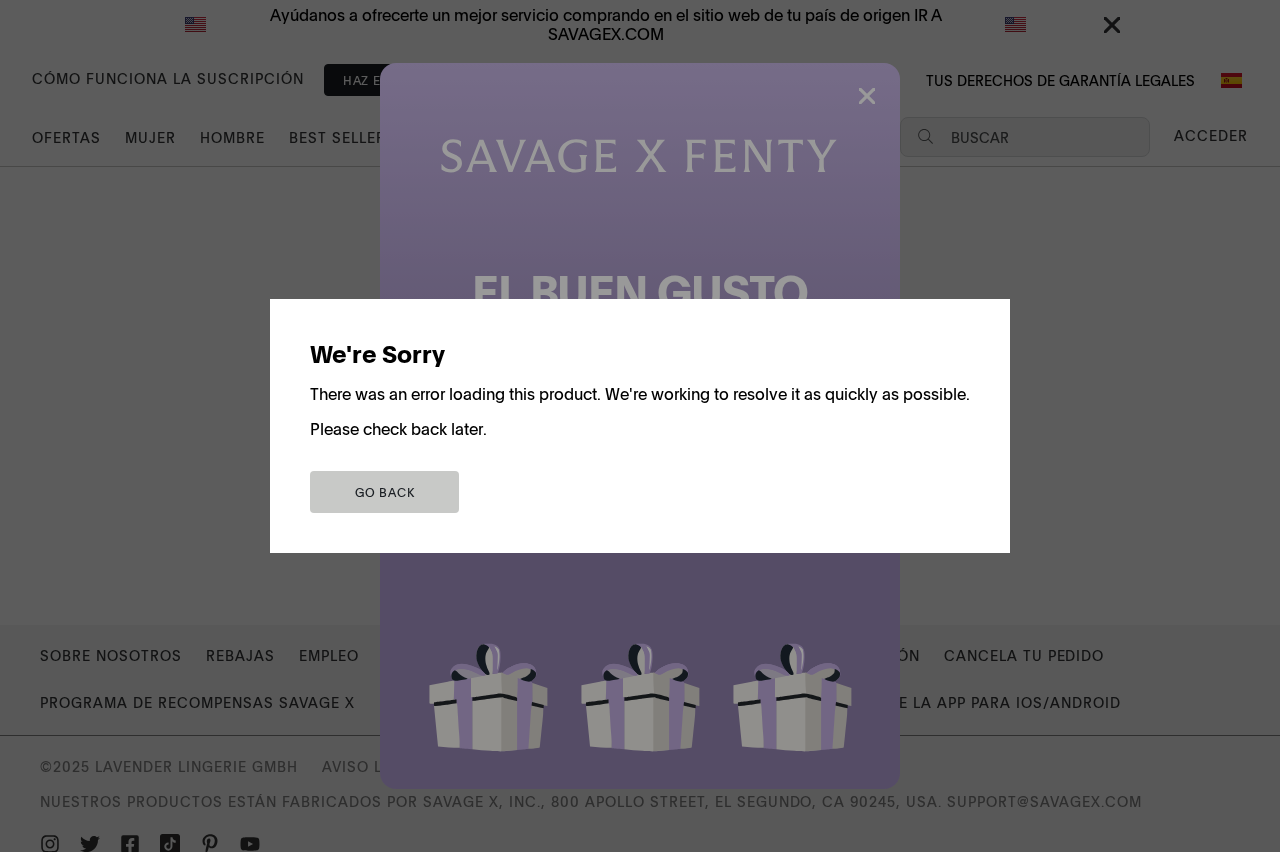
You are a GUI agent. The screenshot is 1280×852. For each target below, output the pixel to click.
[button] (384, 492)
